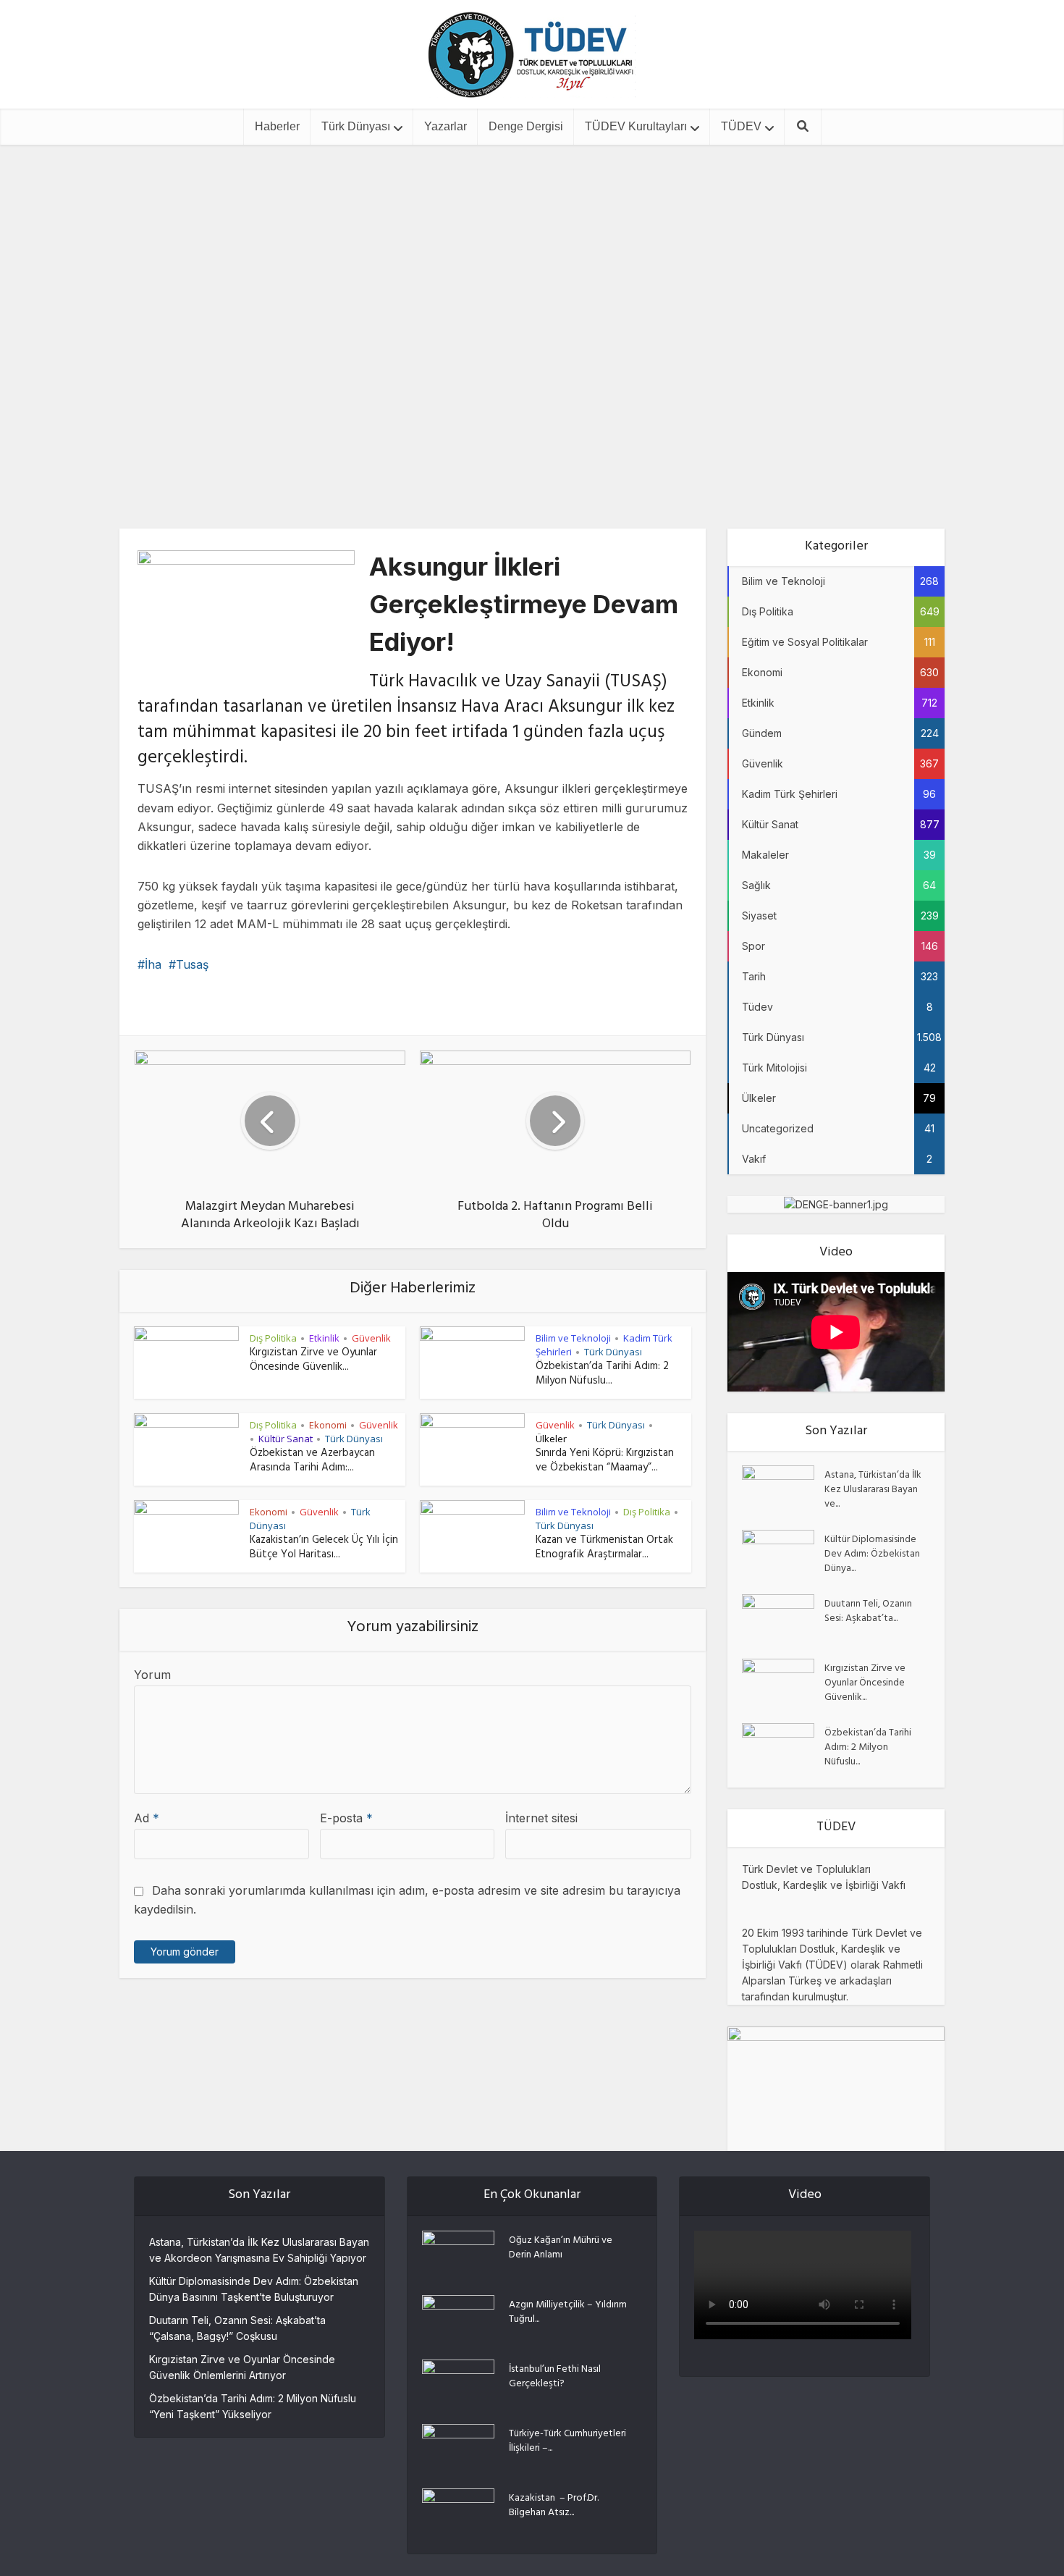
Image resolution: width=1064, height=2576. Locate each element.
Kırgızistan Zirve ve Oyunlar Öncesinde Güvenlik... (313, 1361)
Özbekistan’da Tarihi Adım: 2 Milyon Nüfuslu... (602, 1375)
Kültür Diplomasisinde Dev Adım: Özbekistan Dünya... (872, 1554)
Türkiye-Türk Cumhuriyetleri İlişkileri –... (567, 2441)
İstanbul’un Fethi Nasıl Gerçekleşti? (555, 2376)
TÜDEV (741, 126)
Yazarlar (446, 126)
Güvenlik (581, 274)
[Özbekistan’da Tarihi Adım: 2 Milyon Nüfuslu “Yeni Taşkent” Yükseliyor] (783, 1748)
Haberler (277, 126)
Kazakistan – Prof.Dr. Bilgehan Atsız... (554, 2505)
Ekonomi (328, 1425)
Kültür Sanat (286, 1439)
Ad (147, 1818)
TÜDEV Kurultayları (636, 126)
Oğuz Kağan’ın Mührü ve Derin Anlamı (561, 2247)
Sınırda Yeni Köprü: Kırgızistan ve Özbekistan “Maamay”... (605, 1461)
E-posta (346, 1818)
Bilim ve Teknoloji (502, 274)
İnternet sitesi (541, 1818)
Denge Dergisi (526, 126)
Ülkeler (551, 1439)
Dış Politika (273, 1338)
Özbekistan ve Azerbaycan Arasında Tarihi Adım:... (312, 1461)
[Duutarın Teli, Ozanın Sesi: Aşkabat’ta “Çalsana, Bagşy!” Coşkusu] (783, 1619)
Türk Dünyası (356, 126)
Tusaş (192, 964)
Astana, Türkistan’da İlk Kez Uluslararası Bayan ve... (873, 1489)
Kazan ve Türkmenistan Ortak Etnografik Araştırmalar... (604, 1548)
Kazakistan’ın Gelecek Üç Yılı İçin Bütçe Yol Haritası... (324, 1548)
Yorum (152, 1675)
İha (153, 964)
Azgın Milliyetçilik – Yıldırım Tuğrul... (568, 2312)
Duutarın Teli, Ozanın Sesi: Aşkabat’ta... (868, 1611)
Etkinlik (324, 1338)
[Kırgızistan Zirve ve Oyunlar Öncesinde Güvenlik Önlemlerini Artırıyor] (783, 1684)
